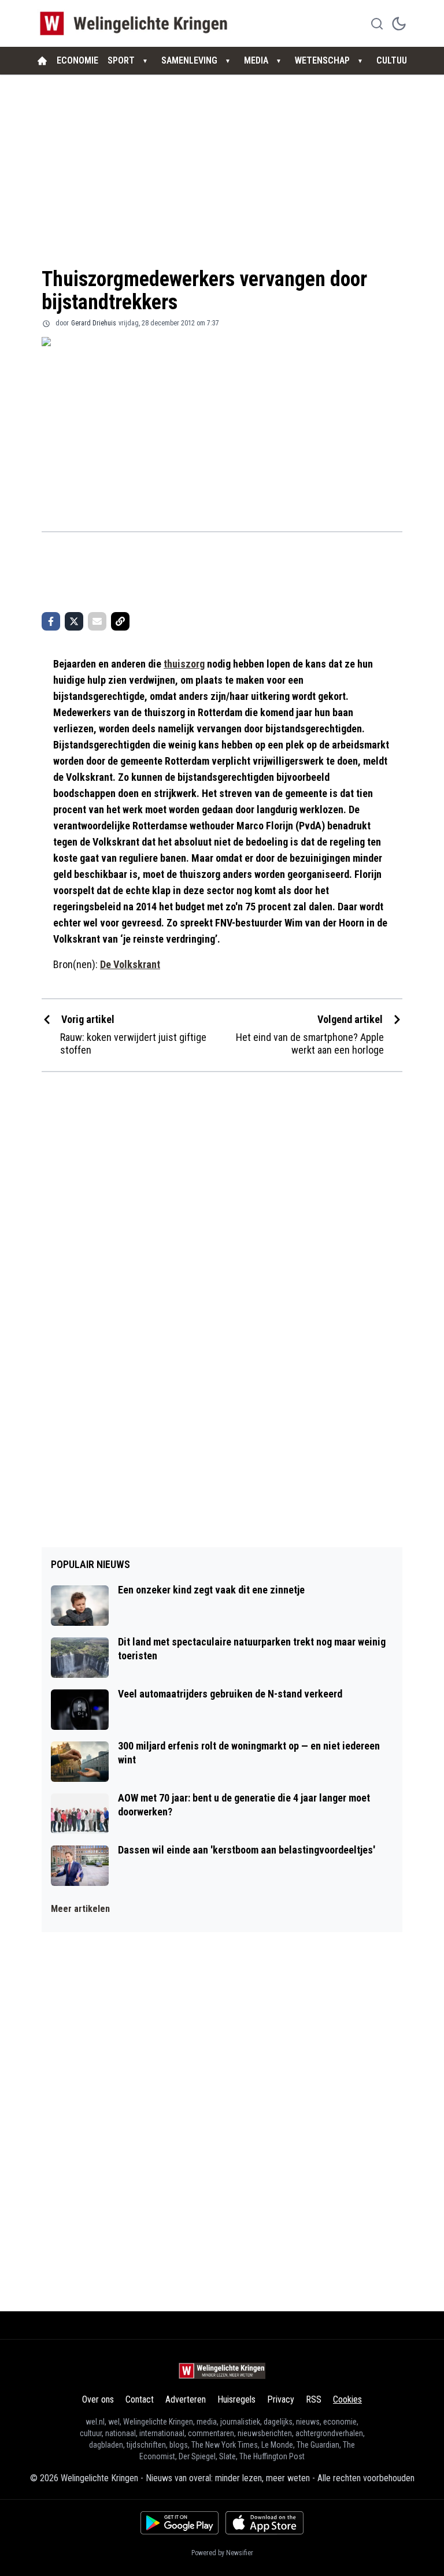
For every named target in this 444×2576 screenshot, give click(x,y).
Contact (140, 2399)
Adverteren (186, 2399)
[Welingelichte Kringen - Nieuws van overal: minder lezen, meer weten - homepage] (137, 23)
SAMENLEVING (189, 60)
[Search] (377, 24)
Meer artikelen (80, 1909)
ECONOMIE (77, 60)
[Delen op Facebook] (51, 621)
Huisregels (236, 2399)
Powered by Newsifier (222, 2553)
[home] (42, 61)
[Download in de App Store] (264, 2523)
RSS (314, 2399)
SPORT (121, 60)
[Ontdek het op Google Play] (180, 2523)
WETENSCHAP (322, 60)
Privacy (281, 2399)
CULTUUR (394, 60)
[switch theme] (399, 24)
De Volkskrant (130, 964)
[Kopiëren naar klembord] (120, 621)
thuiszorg (184, 664)
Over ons (98, 2399)
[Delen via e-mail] (97, 621)
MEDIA (256, 60)
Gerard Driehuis (94, 323)
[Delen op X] (74, 621)
